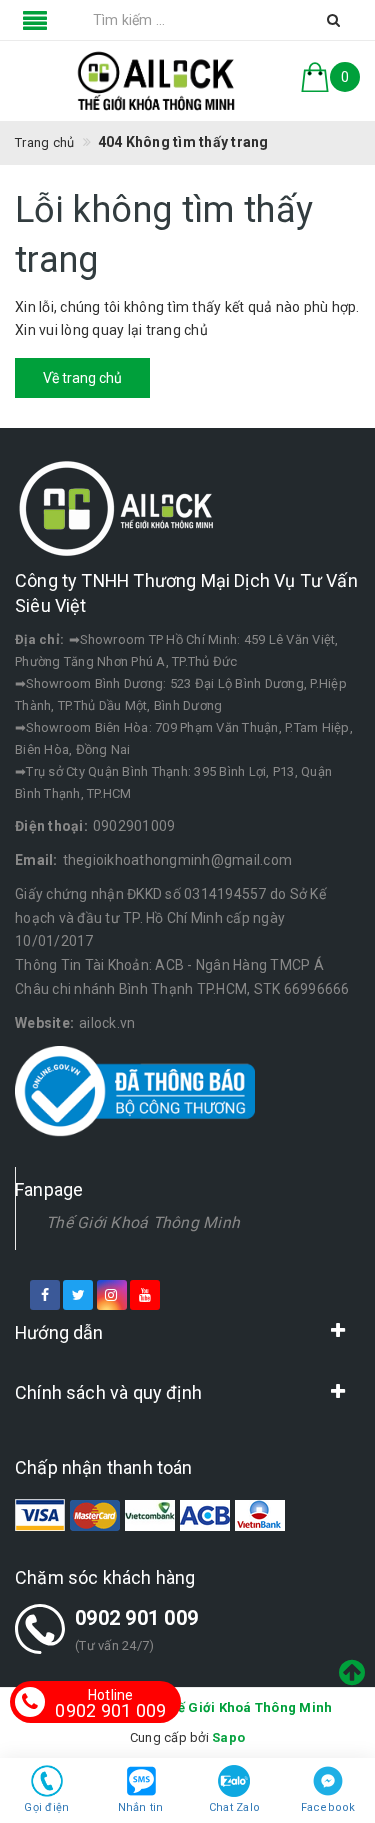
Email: (36, 860)
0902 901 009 (136, 1618)
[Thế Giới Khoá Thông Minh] (156, 81)
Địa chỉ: (39, 639)
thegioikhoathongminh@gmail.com (178, 860)
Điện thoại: (51, 826)
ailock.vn (107, 1023)
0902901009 (134, 826)
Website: (44, 1023)
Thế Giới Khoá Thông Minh (143, 1222)
